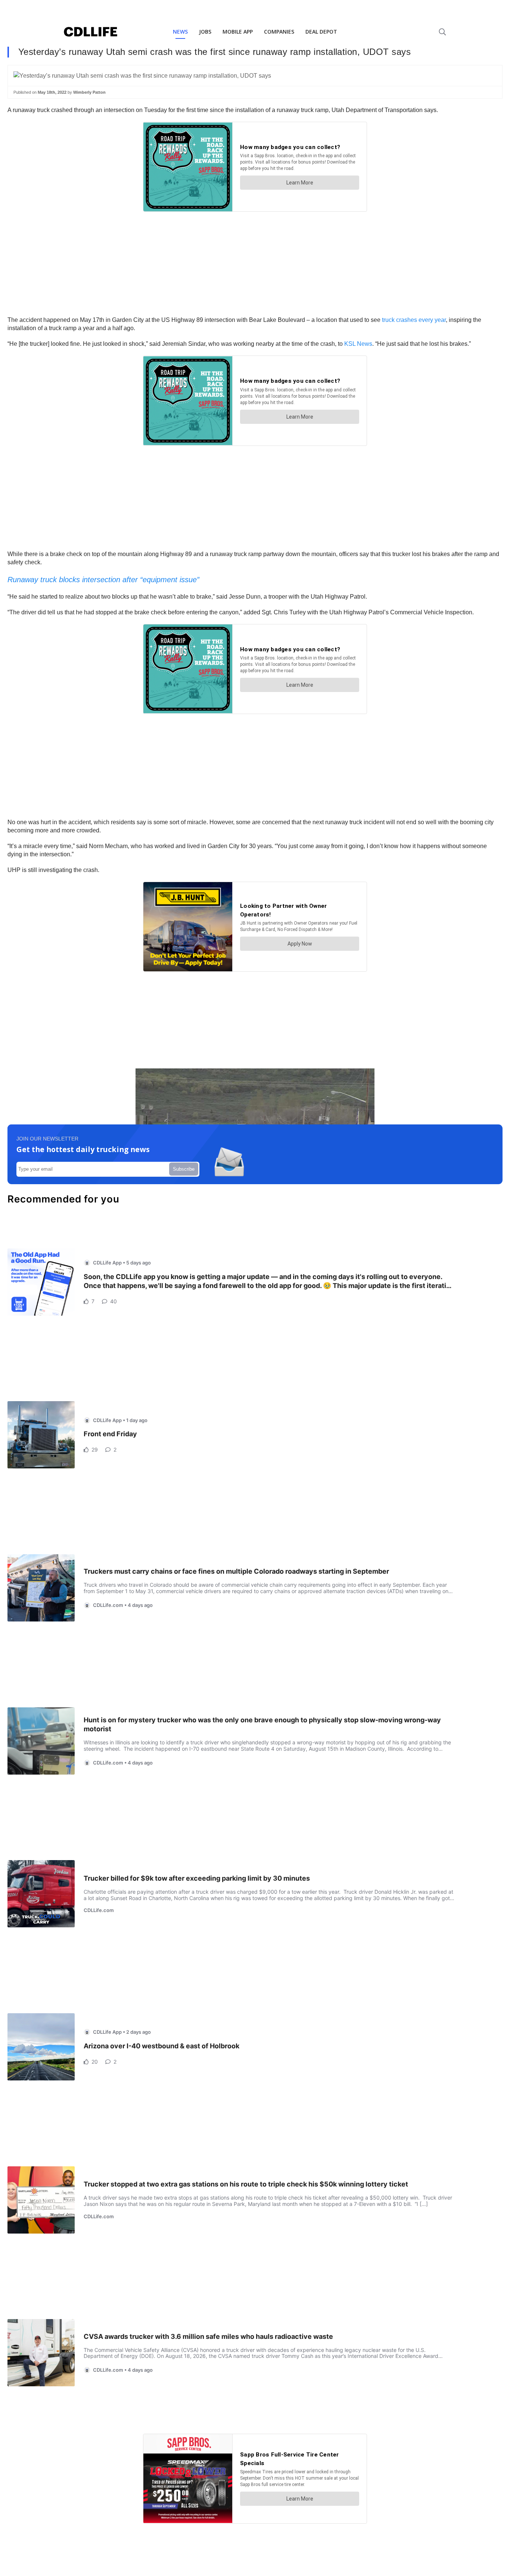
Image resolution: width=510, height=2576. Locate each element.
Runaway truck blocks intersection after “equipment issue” (103, 580)
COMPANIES (279, 32)
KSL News (358, 344)
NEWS (180, 32)
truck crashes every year (414, 320)
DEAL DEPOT (321, 32)
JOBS (205, 32)
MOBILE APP (238, 32)
